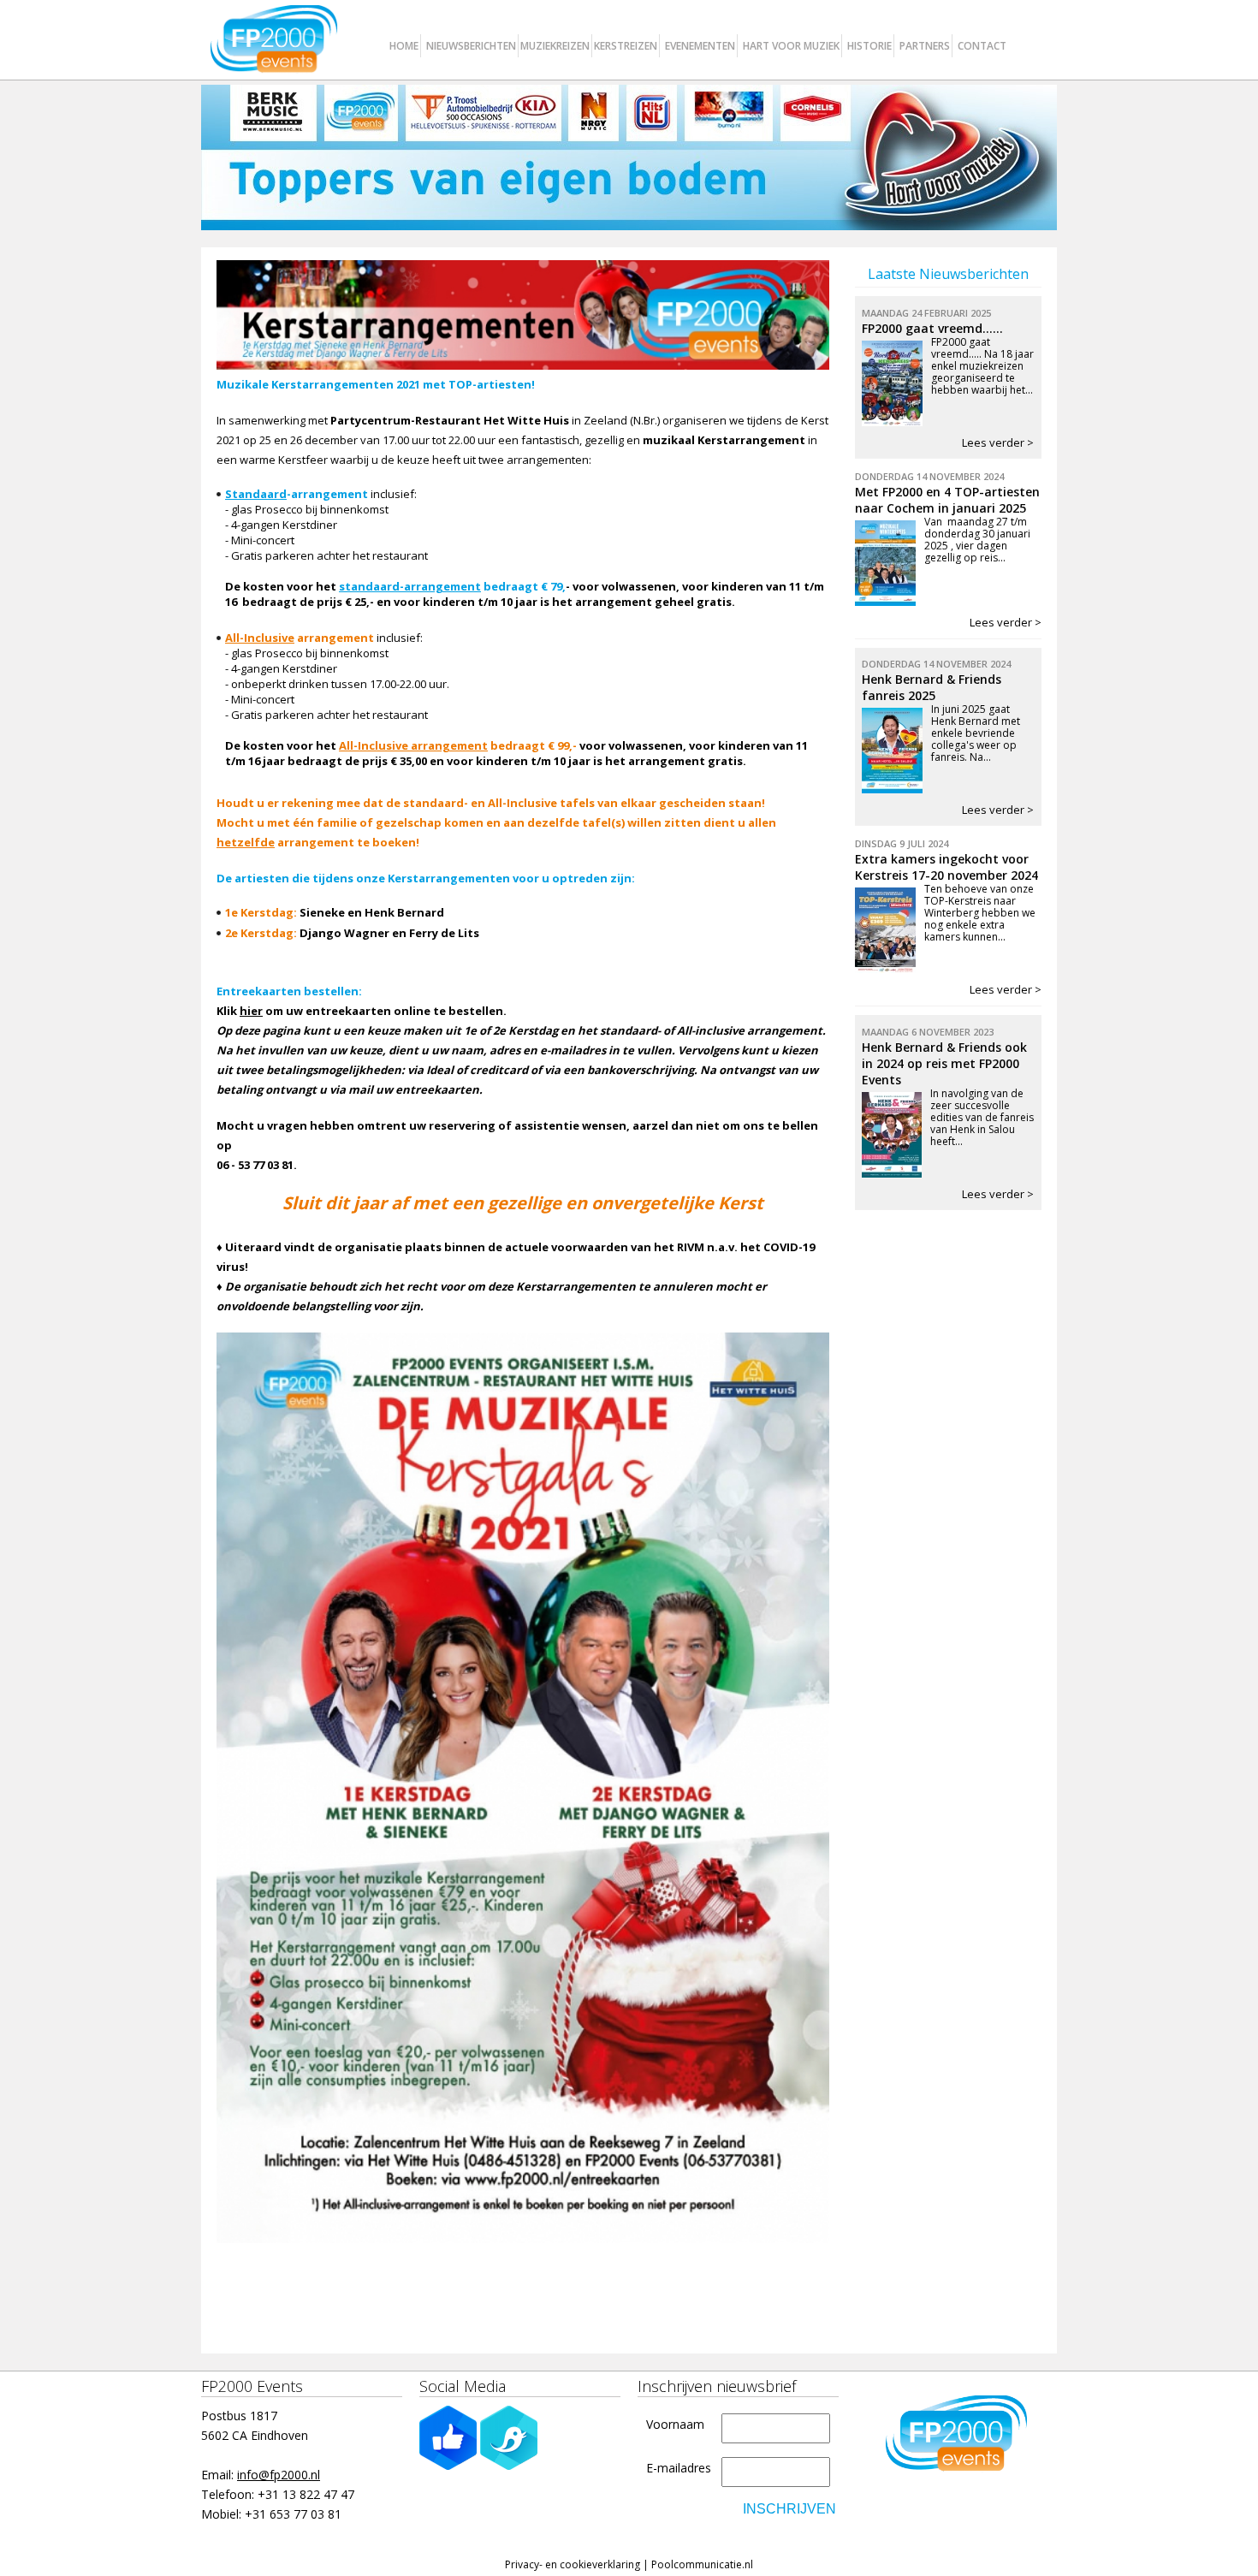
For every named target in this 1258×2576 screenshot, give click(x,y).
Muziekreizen (555, 46)
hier (251, 1011)
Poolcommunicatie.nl (702, 2564)
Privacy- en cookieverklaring (573, 2564)
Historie (869, 46)
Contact (982, 46)
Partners (925, 46)
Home (404, 46)
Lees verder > (998, 442)
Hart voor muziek (791, 46)
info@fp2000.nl (279, 2475)
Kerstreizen (626, 46)
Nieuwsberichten (471, 46)
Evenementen (700, 46)
